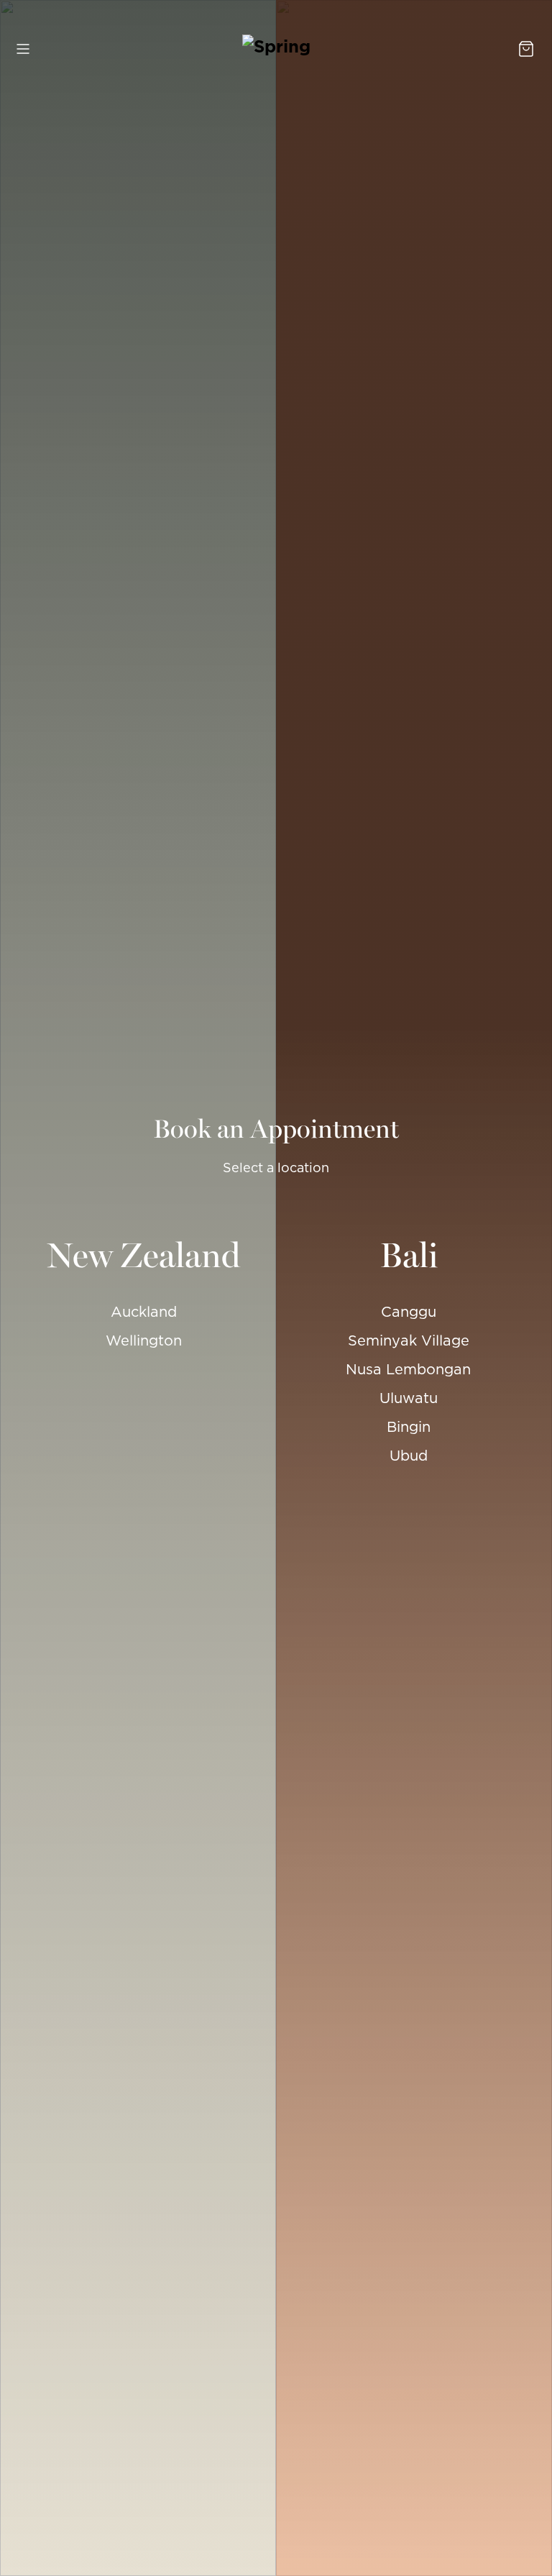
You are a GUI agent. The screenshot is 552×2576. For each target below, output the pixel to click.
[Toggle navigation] (24, 49)
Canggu (409, 1312)
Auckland (144, 1312)
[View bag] (528, 49)
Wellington (144, 1340)
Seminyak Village (409, 1340)
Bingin (409, 1427)
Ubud (409, 1456)
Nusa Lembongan (408, 1369)
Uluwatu (409, 1398)
